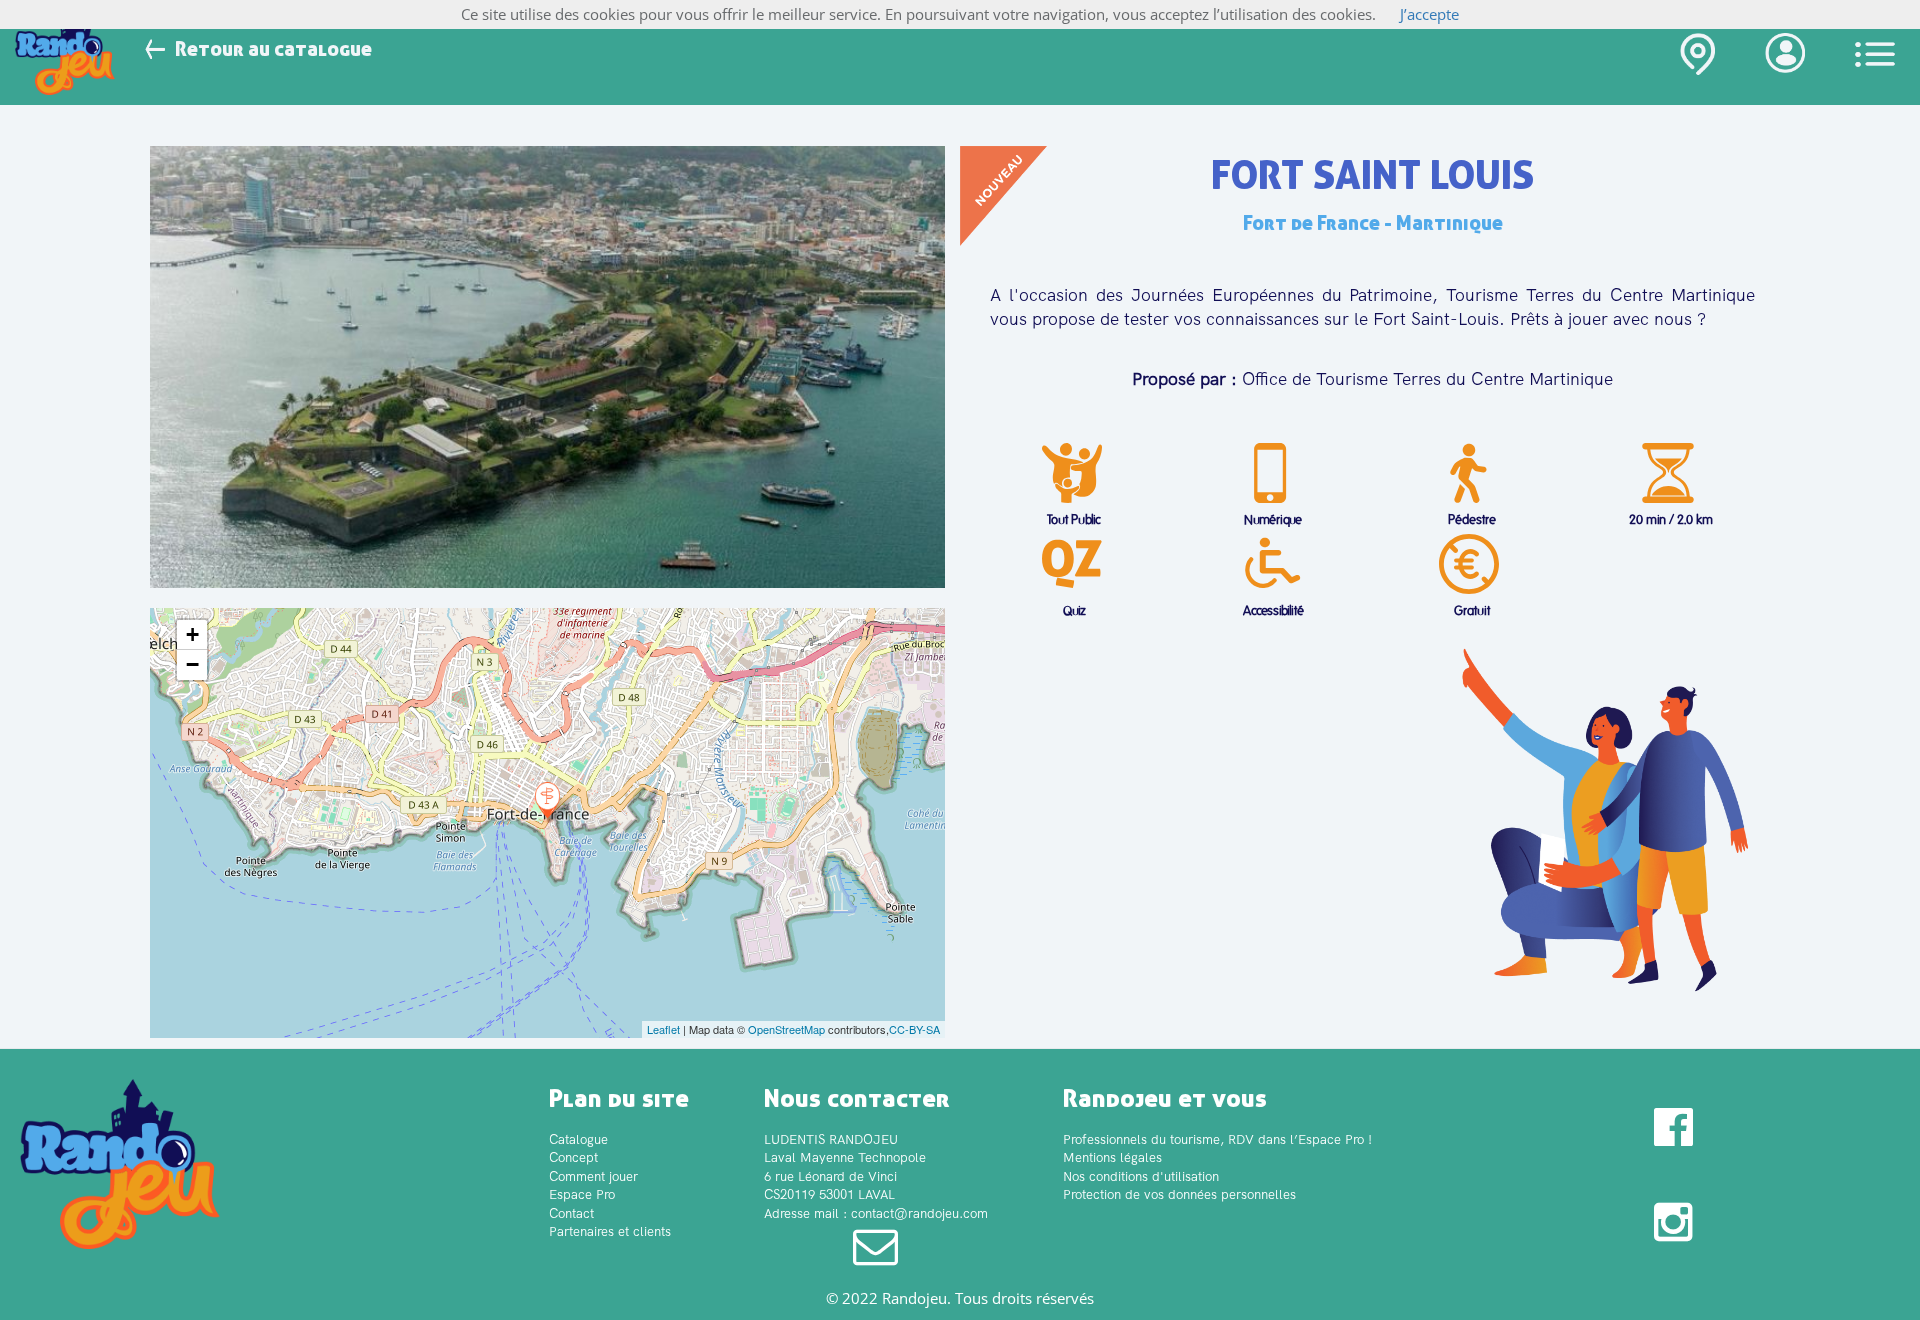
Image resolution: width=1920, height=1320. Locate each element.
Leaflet (663, 1029)
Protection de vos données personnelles (1179, 1194)
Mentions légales (1112, 1157)
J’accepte (1429, 14)
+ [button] (192, 634)
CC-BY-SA (914, 1029)
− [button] (192, 664)
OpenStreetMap (786, 1029)
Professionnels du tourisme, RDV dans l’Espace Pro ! (1217, 1139)
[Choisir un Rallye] (1697, 58)
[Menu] (1875, 54)
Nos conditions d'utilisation (1141, 1176)
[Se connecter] (1785, 57)
